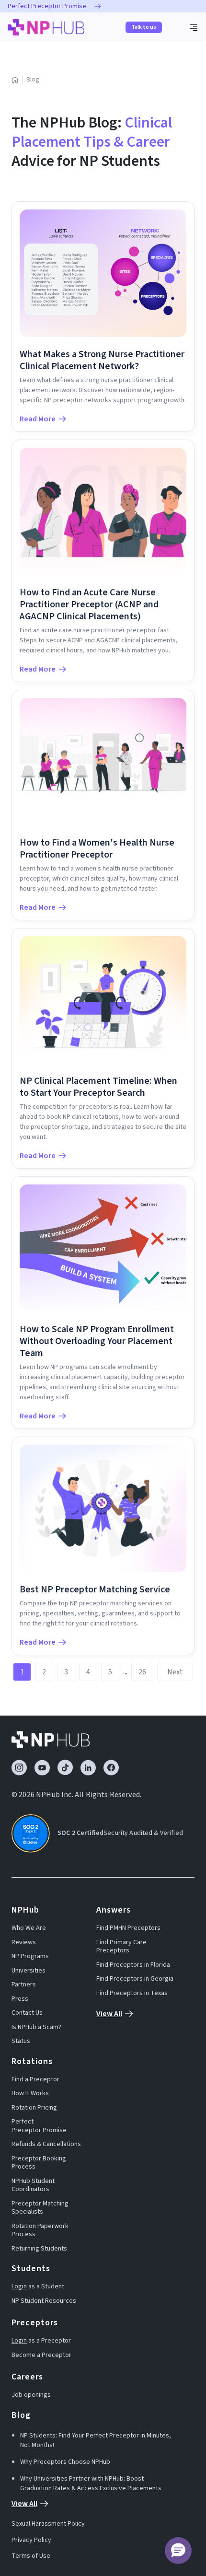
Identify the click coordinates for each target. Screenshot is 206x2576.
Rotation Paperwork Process (40, 2231)
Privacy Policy (31, 2541)
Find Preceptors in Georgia (135, 1979)
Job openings (31, 2395)
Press (20, 1999)
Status (21, 2042)
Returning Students (39, 2249)
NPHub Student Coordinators (33, 2186)
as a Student (38, 2287)
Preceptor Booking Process (39, 2163)
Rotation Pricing (34, 2108)
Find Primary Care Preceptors (121, 1947)
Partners (24, 1985)
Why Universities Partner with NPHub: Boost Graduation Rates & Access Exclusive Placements (91, 2483)
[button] (194, 27)
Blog (33, 80)
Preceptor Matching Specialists (40, 2208)
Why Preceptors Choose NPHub (65, 2462)
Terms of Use (31, 2556)
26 (142, 1672)
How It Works (30, 2094)
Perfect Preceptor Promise (39, 2126)
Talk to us (144, 27)
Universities (29, 1971)
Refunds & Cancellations (46, 2145)
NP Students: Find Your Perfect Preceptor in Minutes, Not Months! (96, 2440)
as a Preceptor (41, 2341)
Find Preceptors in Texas (132, 1994)
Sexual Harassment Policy (48, 2524)
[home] (46, 27)
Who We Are (29, 1928)
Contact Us (27, 2013)
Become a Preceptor (41, 2356)
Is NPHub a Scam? (36, 2028)
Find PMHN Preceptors (128, 1928)
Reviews (24, 1943)
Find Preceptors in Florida (133, 1965)
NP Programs (30, 1957)
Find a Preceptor (35, 2080)
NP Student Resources (44, 2301)
